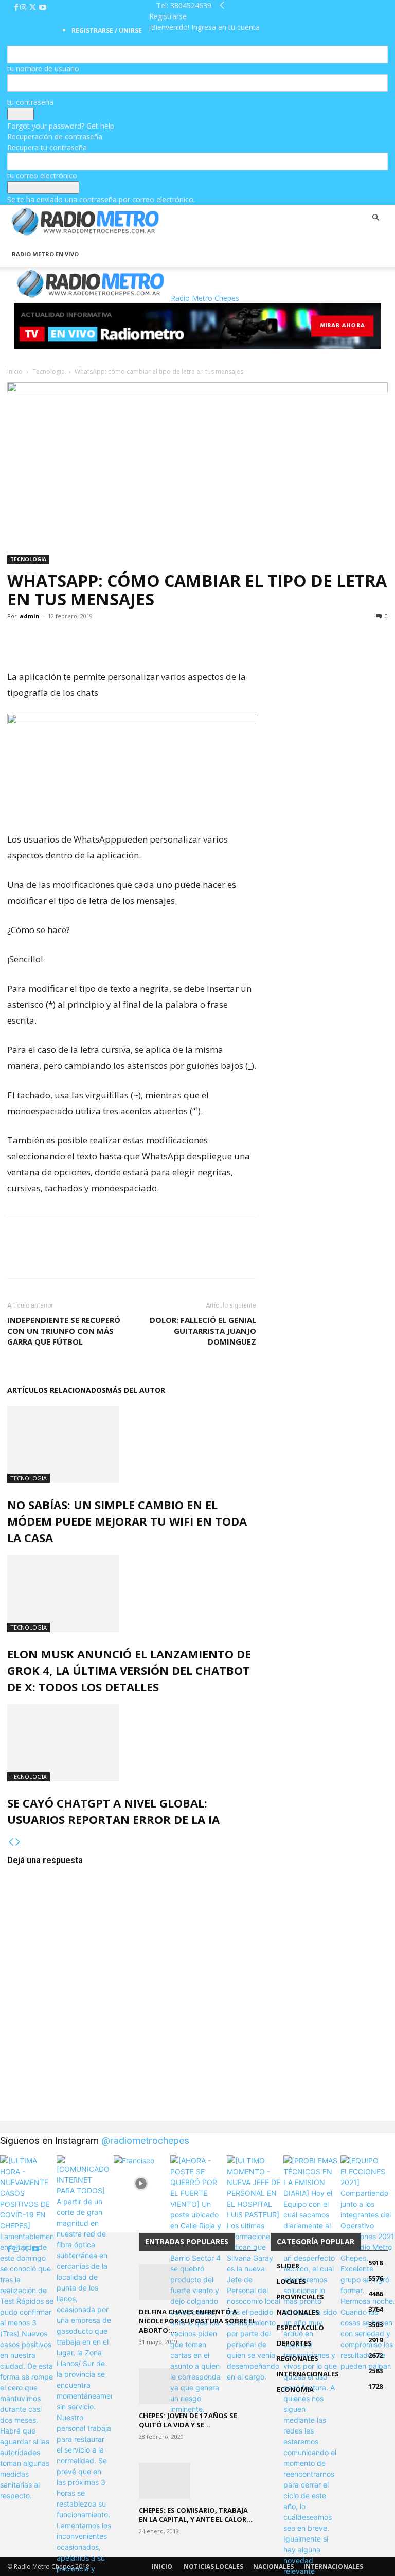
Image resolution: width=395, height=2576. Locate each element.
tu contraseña (30, 102)
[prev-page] (11, 1842)
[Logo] (8, 236)
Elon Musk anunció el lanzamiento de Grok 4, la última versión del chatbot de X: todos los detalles (129, 1670)
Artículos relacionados (57, 1390)
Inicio (15, 372)
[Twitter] (34, 7)
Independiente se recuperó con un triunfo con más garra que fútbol (64, 1331)
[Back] (222, 5)
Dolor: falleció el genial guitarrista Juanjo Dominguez (203, 1331)
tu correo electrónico (42, 176)
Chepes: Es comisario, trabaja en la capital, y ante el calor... (196, 2515)
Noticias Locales (213, 2566)
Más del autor (136, 1390)
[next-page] (18, 1842)
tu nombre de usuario (43, 69)
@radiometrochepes (145, 2141)
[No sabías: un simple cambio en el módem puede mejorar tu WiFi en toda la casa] (132, 1444)
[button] (375, 218)
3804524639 (191, 5)
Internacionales (333, 2566)
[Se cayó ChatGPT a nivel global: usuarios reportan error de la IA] (132, 1743)
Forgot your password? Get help (61, 126)
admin (30, 616)
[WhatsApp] (65, 639)
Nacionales (273, 2566)
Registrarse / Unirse (107, 31)
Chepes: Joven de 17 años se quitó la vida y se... (188, 2420)
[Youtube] (43, 7)
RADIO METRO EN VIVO (45, 254)
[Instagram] (24, 7)
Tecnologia (49, 372)
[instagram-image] (27, 2183)
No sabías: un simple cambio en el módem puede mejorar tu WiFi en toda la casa (127, 1521)
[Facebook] (17, 7)
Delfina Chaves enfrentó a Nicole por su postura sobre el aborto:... (197, 2321)
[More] (89, 639)
